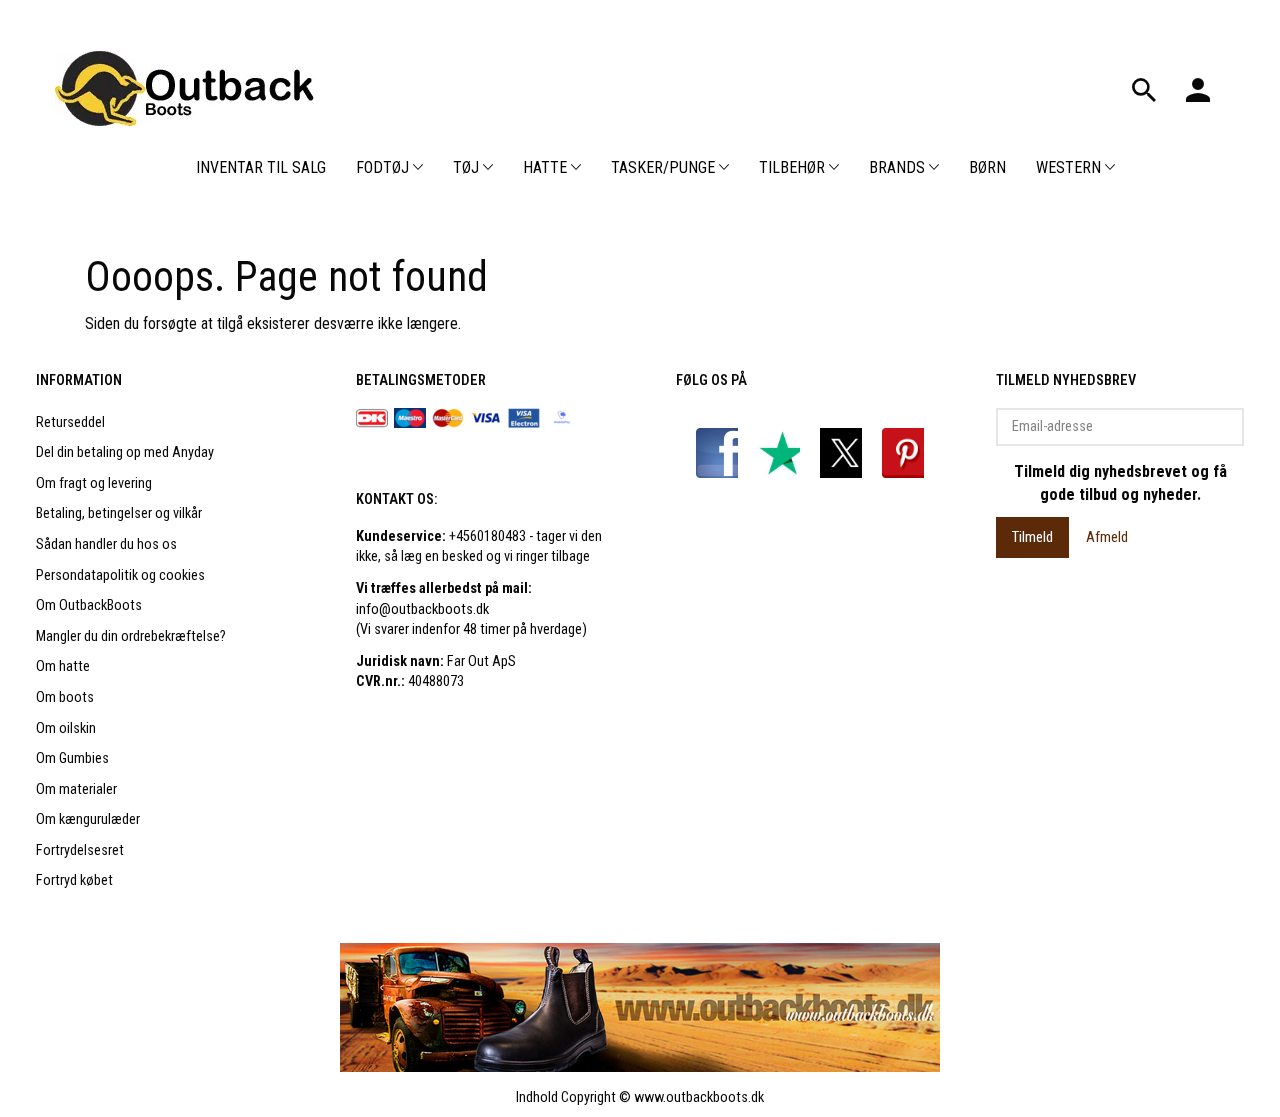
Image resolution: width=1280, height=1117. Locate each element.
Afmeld (1107, 537)
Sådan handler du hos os (106, 544)
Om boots (65, 697)
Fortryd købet (74, 880)
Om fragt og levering (94, 483)
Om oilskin (66, 728)
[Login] (1198, 88)
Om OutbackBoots (89, 605)
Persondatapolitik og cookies (120, 575)
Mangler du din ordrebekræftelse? (131, 636)
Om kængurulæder (88, 819)
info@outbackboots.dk (422, 609)
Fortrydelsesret (80, 850)
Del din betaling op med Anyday (125, 452)
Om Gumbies (72, 758)
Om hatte (63, 666)
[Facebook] (721, 452)
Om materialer (76, 789)
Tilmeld (1032, 537)
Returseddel (70, 422)
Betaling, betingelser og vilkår (119, 513)
